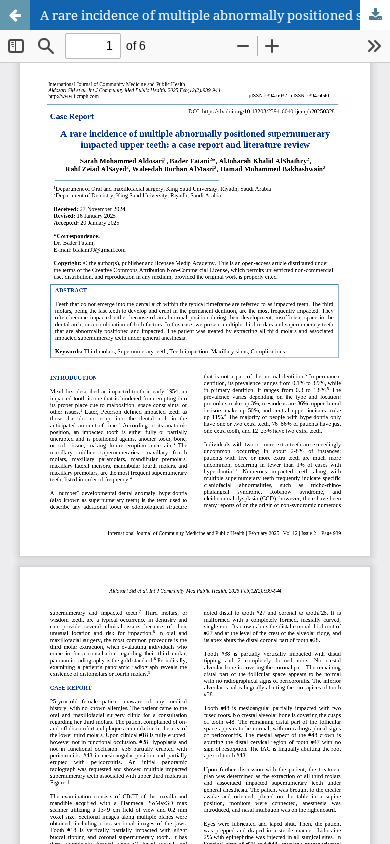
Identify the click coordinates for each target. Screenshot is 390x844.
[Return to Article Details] (15, 15)
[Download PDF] (375, 15)
